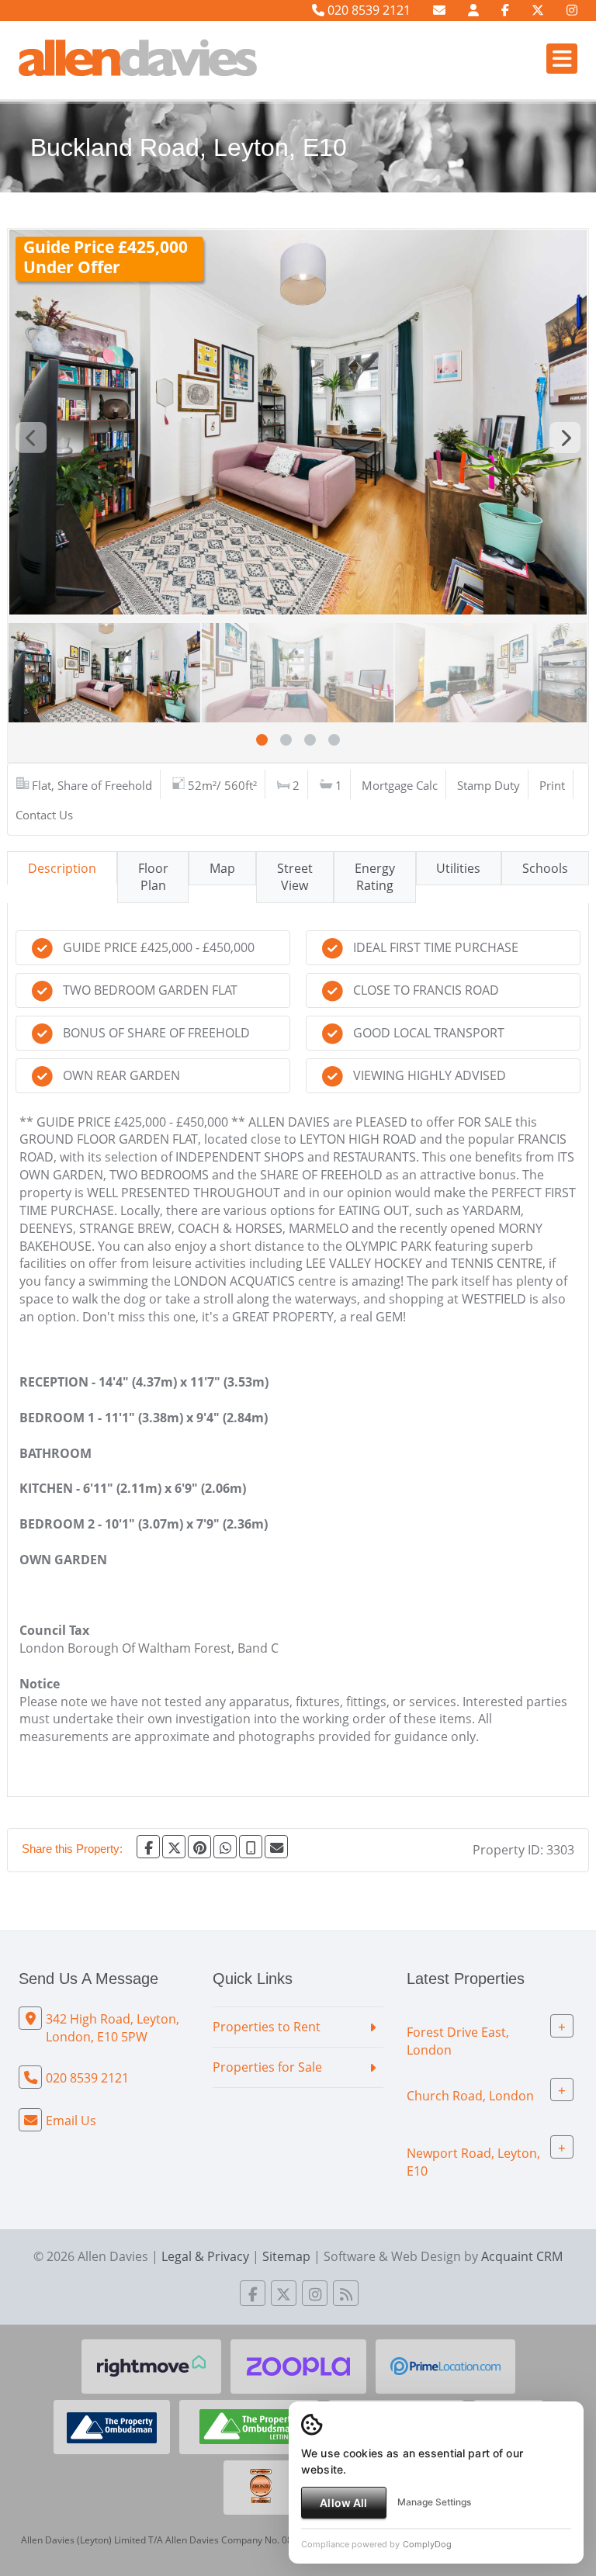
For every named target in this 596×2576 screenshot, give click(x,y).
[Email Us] (439, 10)
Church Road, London (470, 2095)
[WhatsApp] (225, 1847)
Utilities (458, 868)
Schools (545, 868)
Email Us (71, 2121)
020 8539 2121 (367, 10)
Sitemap (286, 2256)
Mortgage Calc (400, 785)
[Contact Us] (473, 10)
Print (552, 785)
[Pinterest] (199, 1847)
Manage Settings (434, 2502)
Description (62, 868)
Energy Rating (375, 877)
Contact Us (44, 815)
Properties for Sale (267, 2067)
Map (222, 868)
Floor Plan (153, 877)
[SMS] (251, 1847)
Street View (295, 877)
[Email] (276, 1847)
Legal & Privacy (205, 2256)
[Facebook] (505, 10)
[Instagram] (572, 10)
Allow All (343, 2503)
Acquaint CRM (522, 2256)
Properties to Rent (267, 2027)
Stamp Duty (489, 785)
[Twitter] (538, 10)
